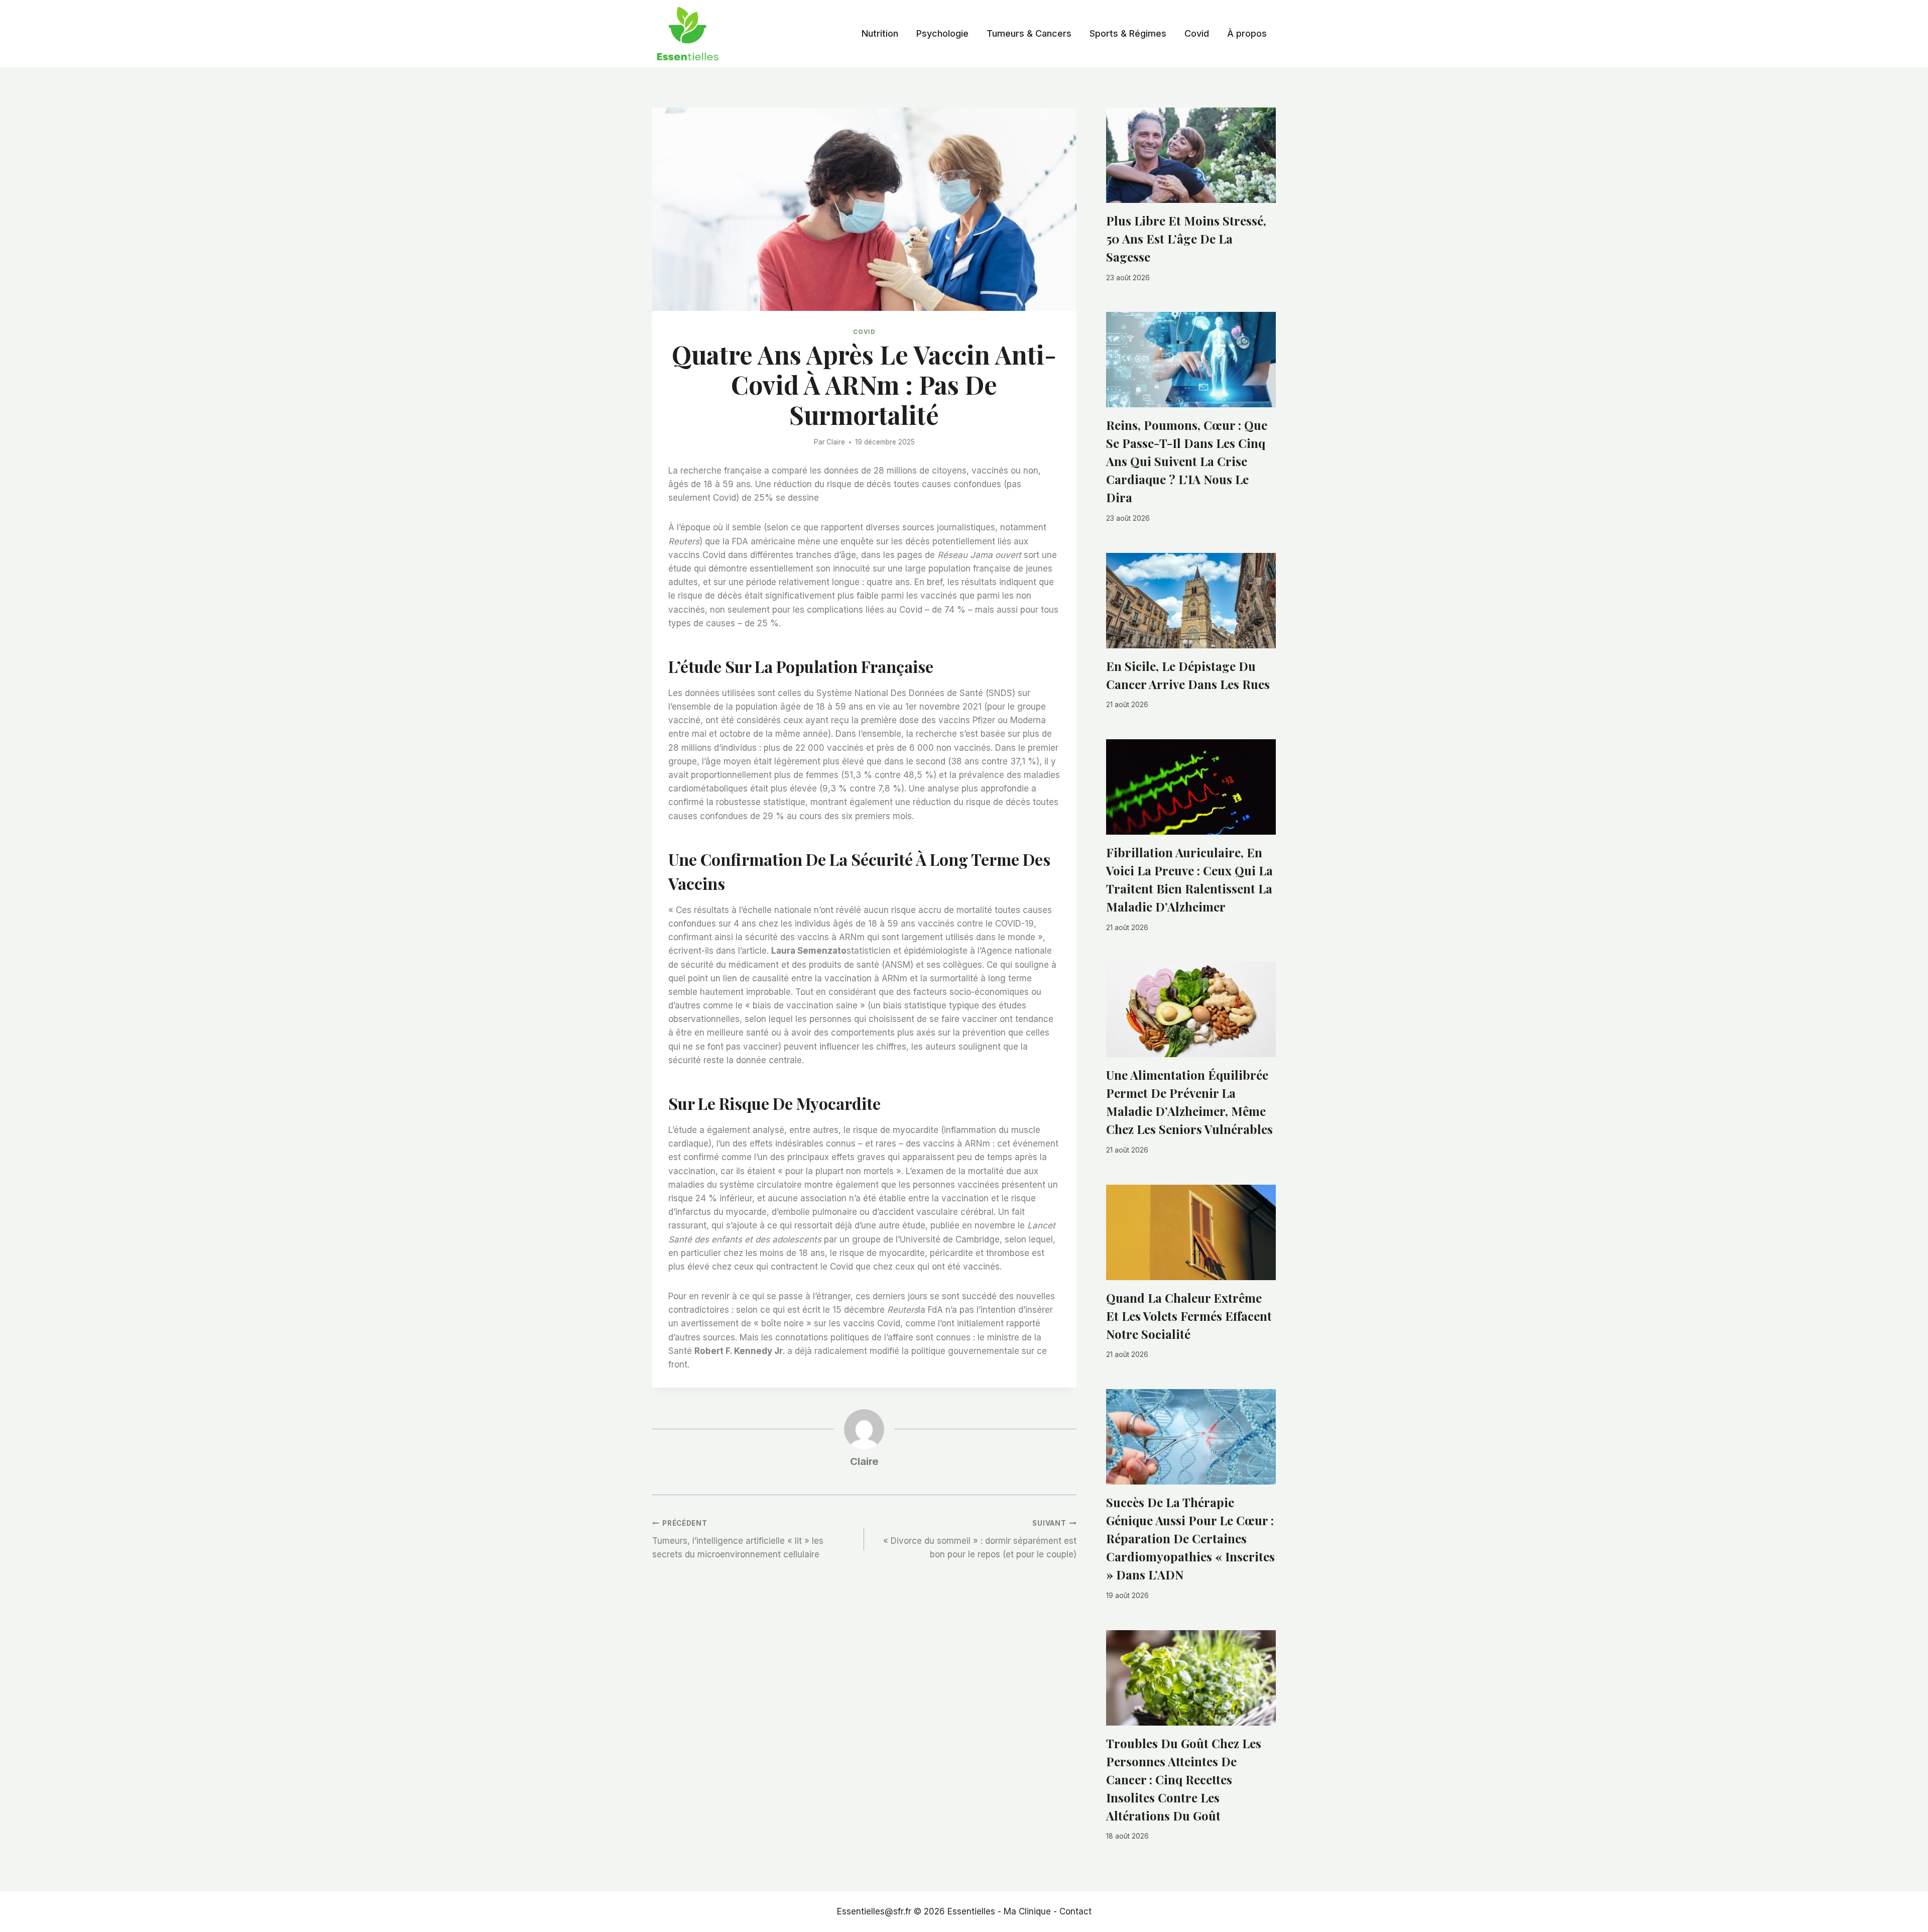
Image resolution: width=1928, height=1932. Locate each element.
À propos (1247, 33)
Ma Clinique (1027, 1911)
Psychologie (942, 33)
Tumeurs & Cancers (1029, 33)
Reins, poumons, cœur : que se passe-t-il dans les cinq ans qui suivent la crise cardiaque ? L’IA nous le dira (1187, 461)
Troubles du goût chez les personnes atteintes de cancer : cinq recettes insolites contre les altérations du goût (1184, 1779)
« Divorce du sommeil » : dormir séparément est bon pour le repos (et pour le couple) (980, 1539)
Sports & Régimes (1128, 33)
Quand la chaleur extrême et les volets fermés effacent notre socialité (1189, 1316)
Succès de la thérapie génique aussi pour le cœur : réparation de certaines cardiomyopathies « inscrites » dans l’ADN (1190, 1538)
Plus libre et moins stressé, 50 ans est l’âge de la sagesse (1186, 239)
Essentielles (971, 1911)
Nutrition (880, 33)
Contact (1075, 1911)
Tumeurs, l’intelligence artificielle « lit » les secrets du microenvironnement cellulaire (738, 1539)
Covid (1197, 33)
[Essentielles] (687, 34)
